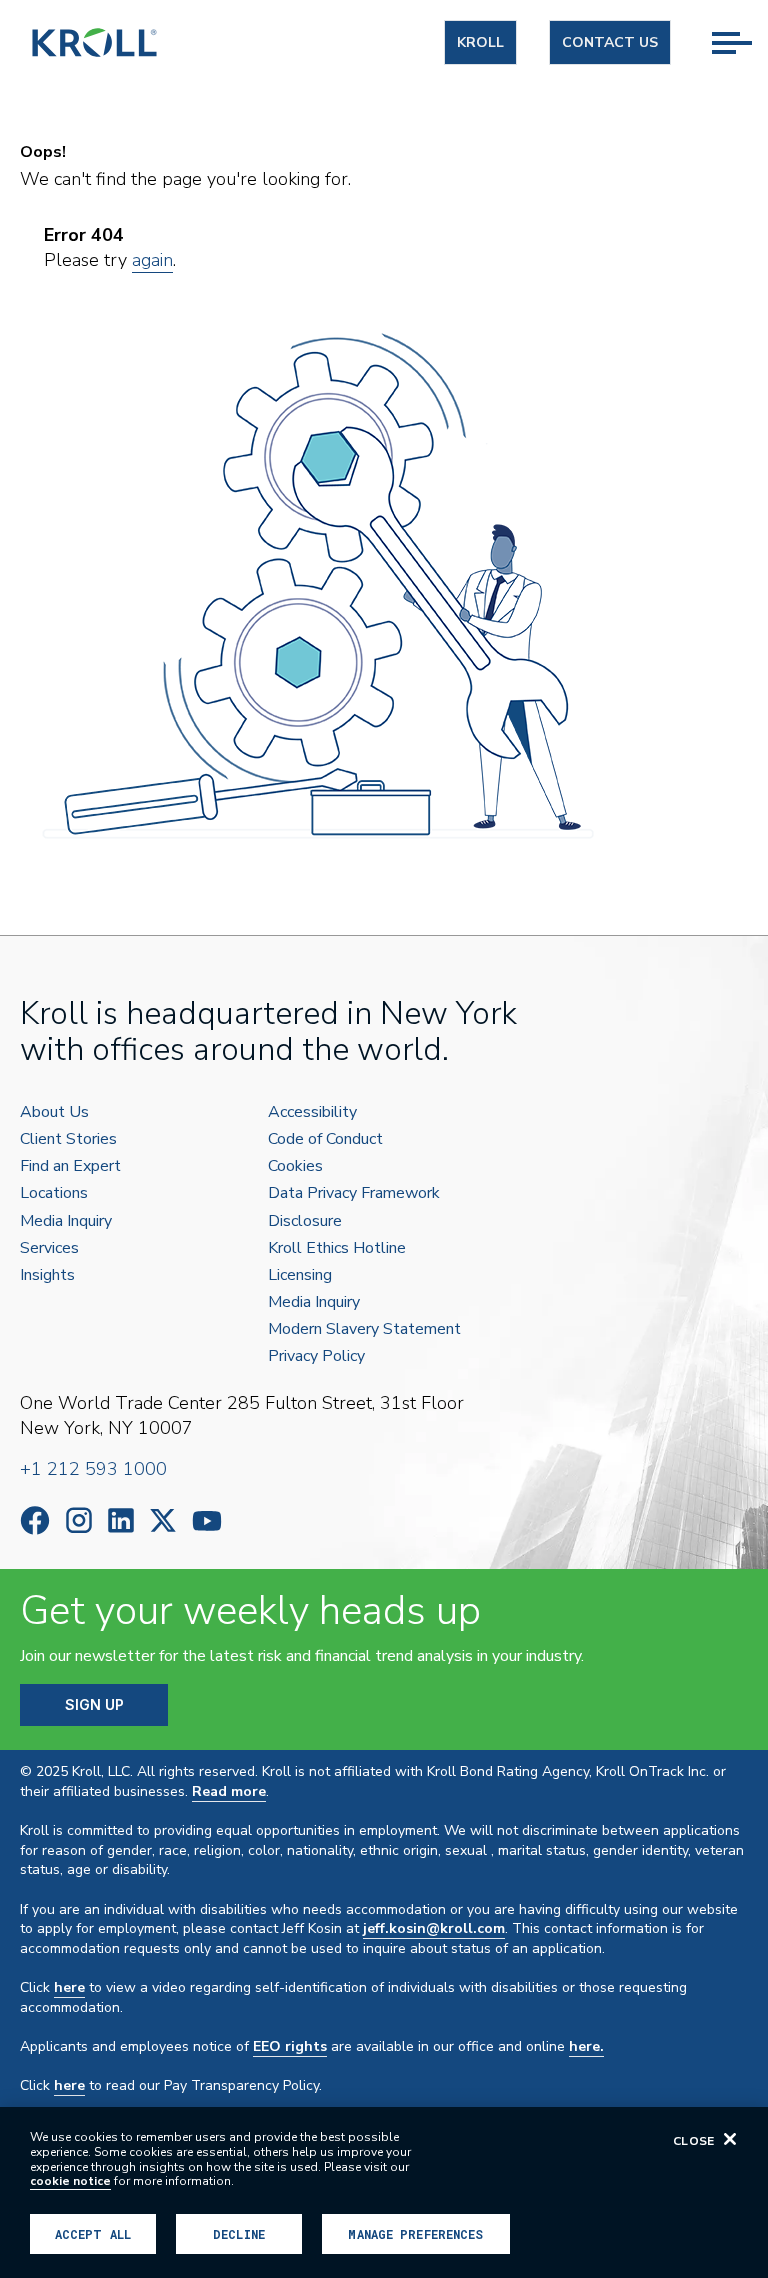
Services (49, 1248)
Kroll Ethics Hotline (337, 1248)
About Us (54, 1112)
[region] (384, 2192)
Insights (47, 1275)
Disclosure (305, 1221)
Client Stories (68, 1139)
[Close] (730, 2139)
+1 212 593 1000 (93, 1469)
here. (586, 2046)
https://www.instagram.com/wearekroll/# (79, 1520)
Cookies (295, 1166)
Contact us (610, 42)
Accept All (93, 2234)
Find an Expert (70, 1166)
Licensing (300, 1275)
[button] (740, 21)
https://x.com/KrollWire (163, 1520)
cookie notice (70, 2181)
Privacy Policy (316, 1356)
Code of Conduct (325, 1139)
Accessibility (312, 1112)
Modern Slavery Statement (364, 1329)
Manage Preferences (415, 2234)
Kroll (480, 42)
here (69, 1987)
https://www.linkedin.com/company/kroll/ (121, 1520)
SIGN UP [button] (94, 1704)
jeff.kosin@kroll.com (434, 1928)
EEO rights (290, 2046)
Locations (54, 1193)
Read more (229, 1791)
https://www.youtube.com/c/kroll (207, 1521)
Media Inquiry (66, 1221)
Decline (239, 2234)
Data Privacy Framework (354, 1193)
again (152, 260)
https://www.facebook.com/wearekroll (35, 1520)
